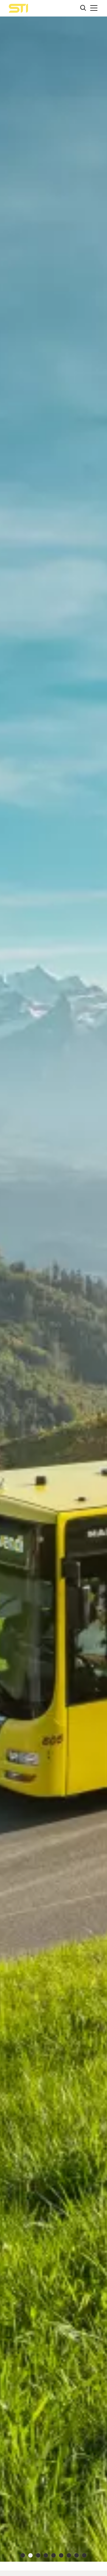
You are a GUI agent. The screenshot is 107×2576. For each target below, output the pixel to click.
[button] (94, 8)
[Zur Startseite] (18, 8)
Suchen (83, 8)
